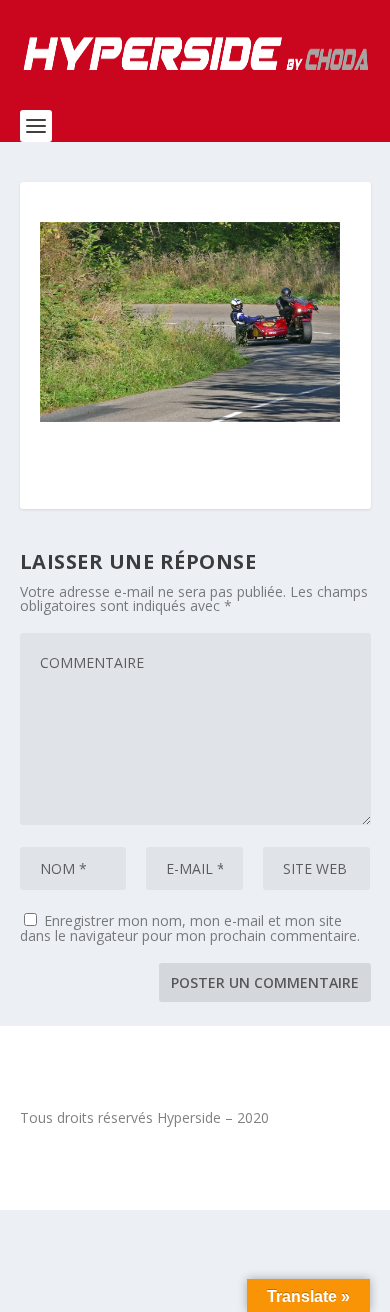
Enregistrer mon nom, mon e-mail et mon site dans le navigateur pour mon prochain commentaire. (190, 928)
